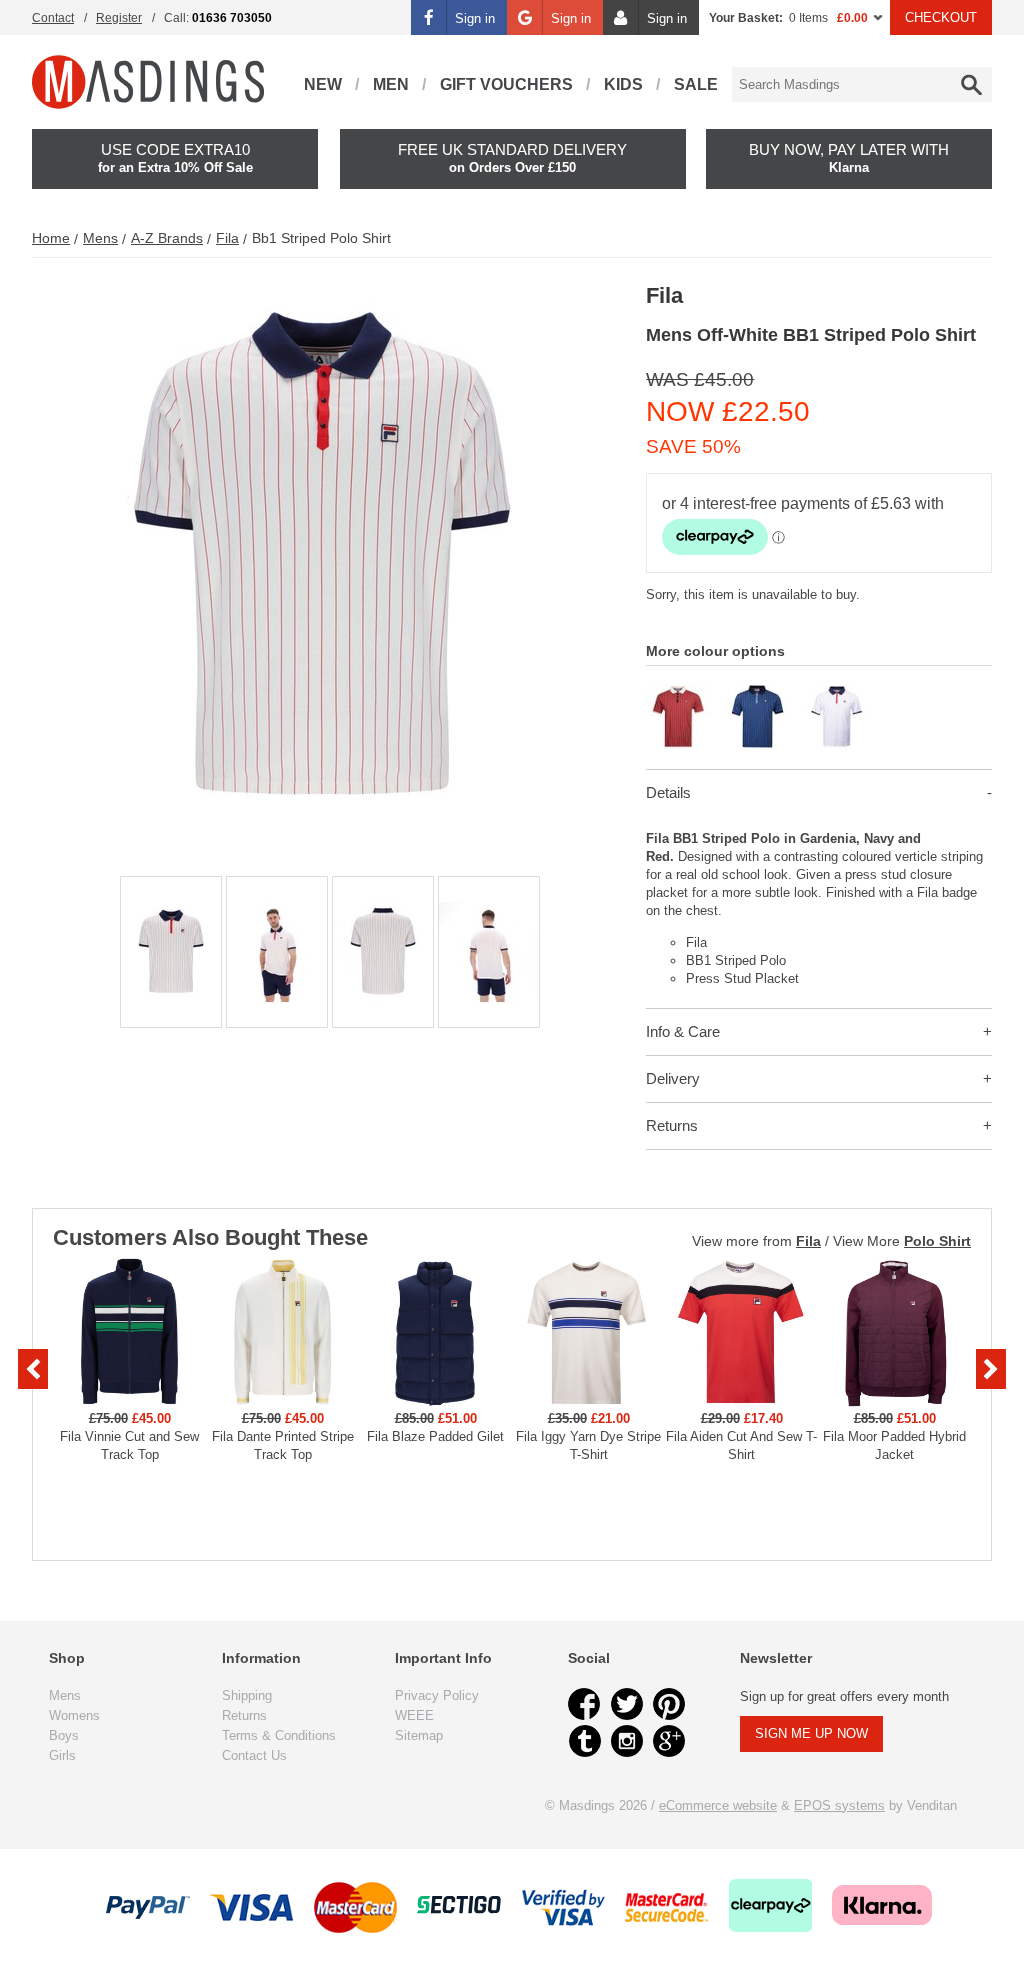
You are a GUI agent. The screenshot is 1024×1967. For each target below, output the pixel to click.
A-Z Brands (167, 238)
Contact (53, 18)
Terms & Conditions (279, 1735)
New (323, 84)
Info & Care (683, 1031)
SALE (696, 84)
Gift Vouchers (506, 84)
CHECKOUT (941, 17)
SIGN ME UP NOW (811, 1733)
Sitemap (419, 1735)
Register (119, 18)
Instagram (627, 1741)
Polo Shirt (937, 1241)
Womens (74, 1715)
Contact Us (254, 1755)
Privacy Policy (437, 1695)
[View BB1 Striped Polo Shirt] (678, 692)
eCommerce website (718, 1805)
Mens (100, 238)
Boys (64, 1735)
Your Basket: (746, 18)
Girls (62, 1755)
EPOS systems (839, 1805)
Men (391, 84)
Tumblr (585, 1741)
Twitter (627, 1704)
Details (668, 792)
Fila (227, 238)
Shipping (247, 1695)
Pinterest (669, 1704)
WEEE (414, 1715)
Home (51, 238)
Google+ (669, 1741)
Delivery (673, 1078)
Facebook (585, 1704)
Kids (623, 84)
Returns (672, 1125)
